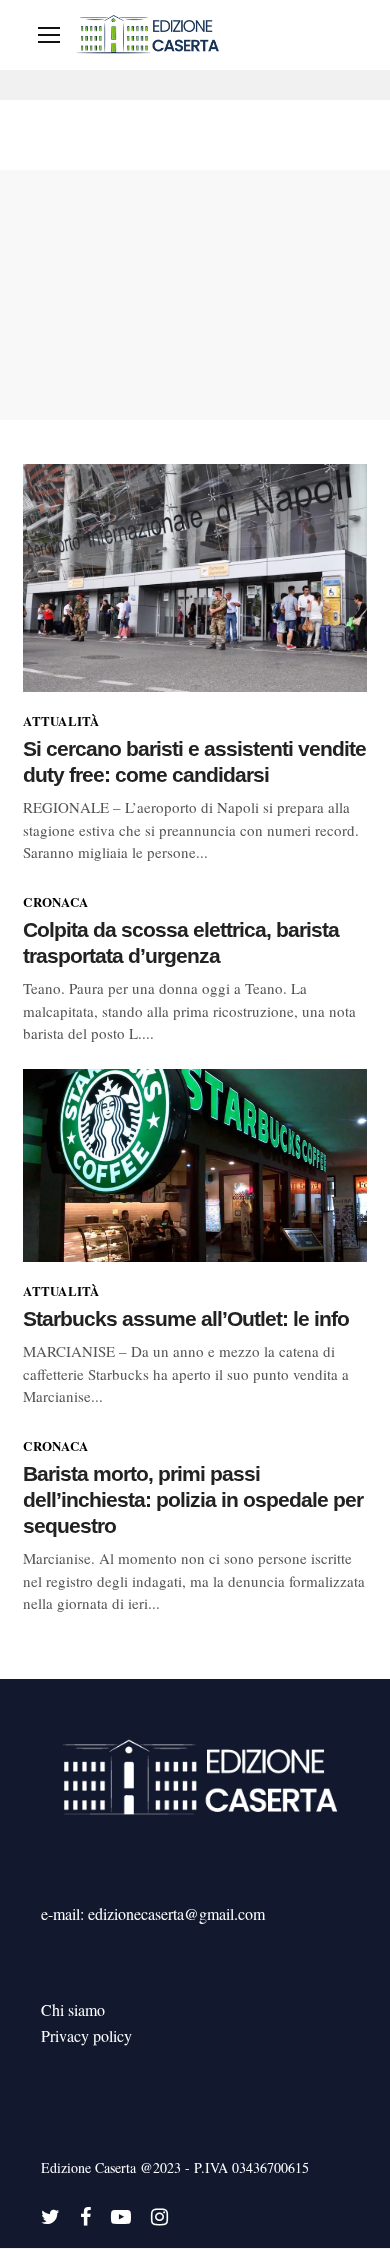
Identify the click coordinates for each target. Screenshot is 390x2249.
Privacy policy (86, 2035)
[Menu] (49, 35)
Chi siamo (73, 2009)
